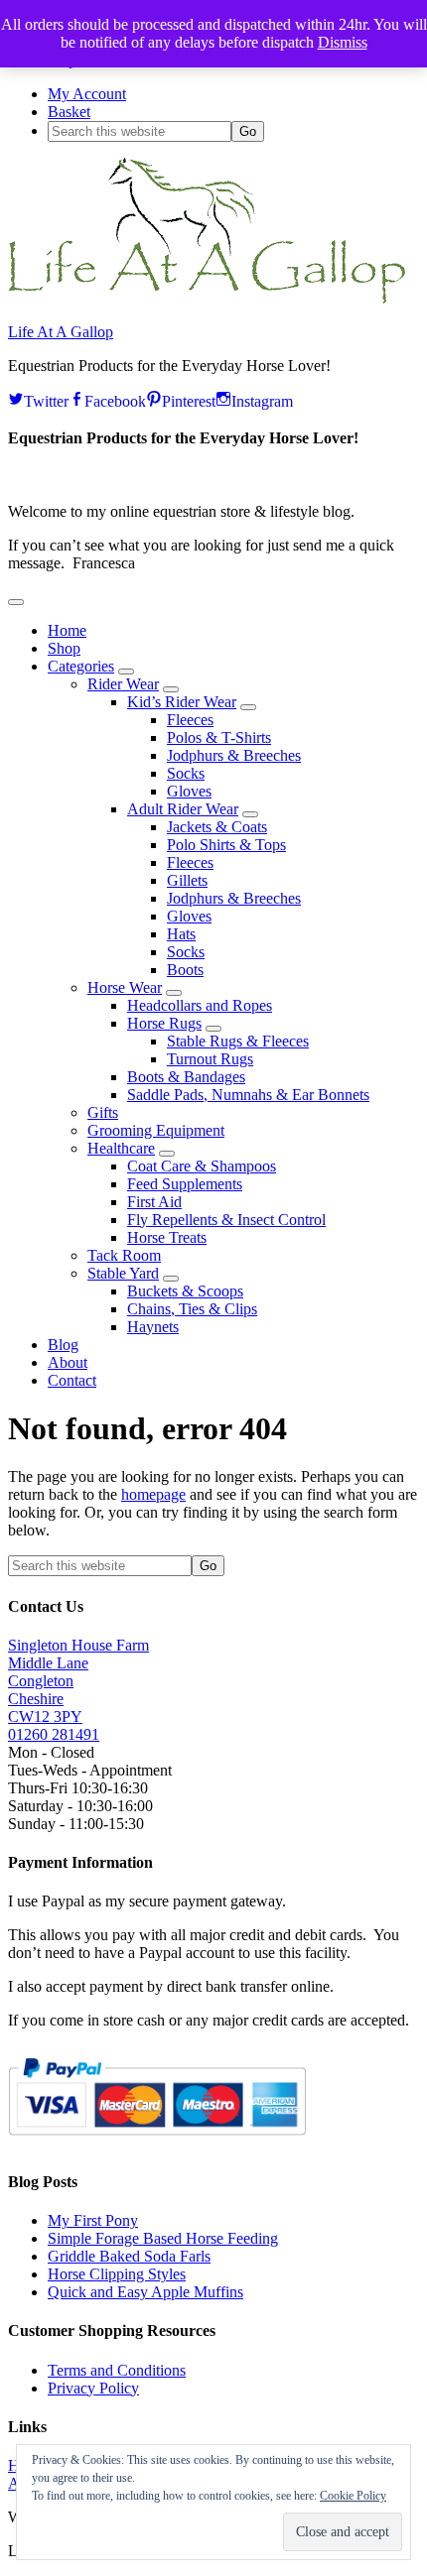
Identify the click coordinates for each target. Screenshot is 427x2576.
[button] (16, 602)
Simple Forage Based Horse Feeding (163, 2238)
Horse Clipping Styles (117, 2274)
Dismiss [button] (343, 42)
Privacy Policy (93, 2388)
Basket (69, 112)
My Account (87, 94)
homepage (153, 1494)
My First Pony (93, 2220)
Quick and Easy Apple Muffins (145, 2292)
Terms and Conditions (117, 2370)
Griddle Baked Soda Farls (129, 2256)
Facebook (115, 399)
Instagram (262, 399)
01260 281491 (54, 1734)
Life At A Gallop (61, 332)
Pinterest (189, 399)
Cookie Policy (353, 2496)
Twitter (46, 399)
